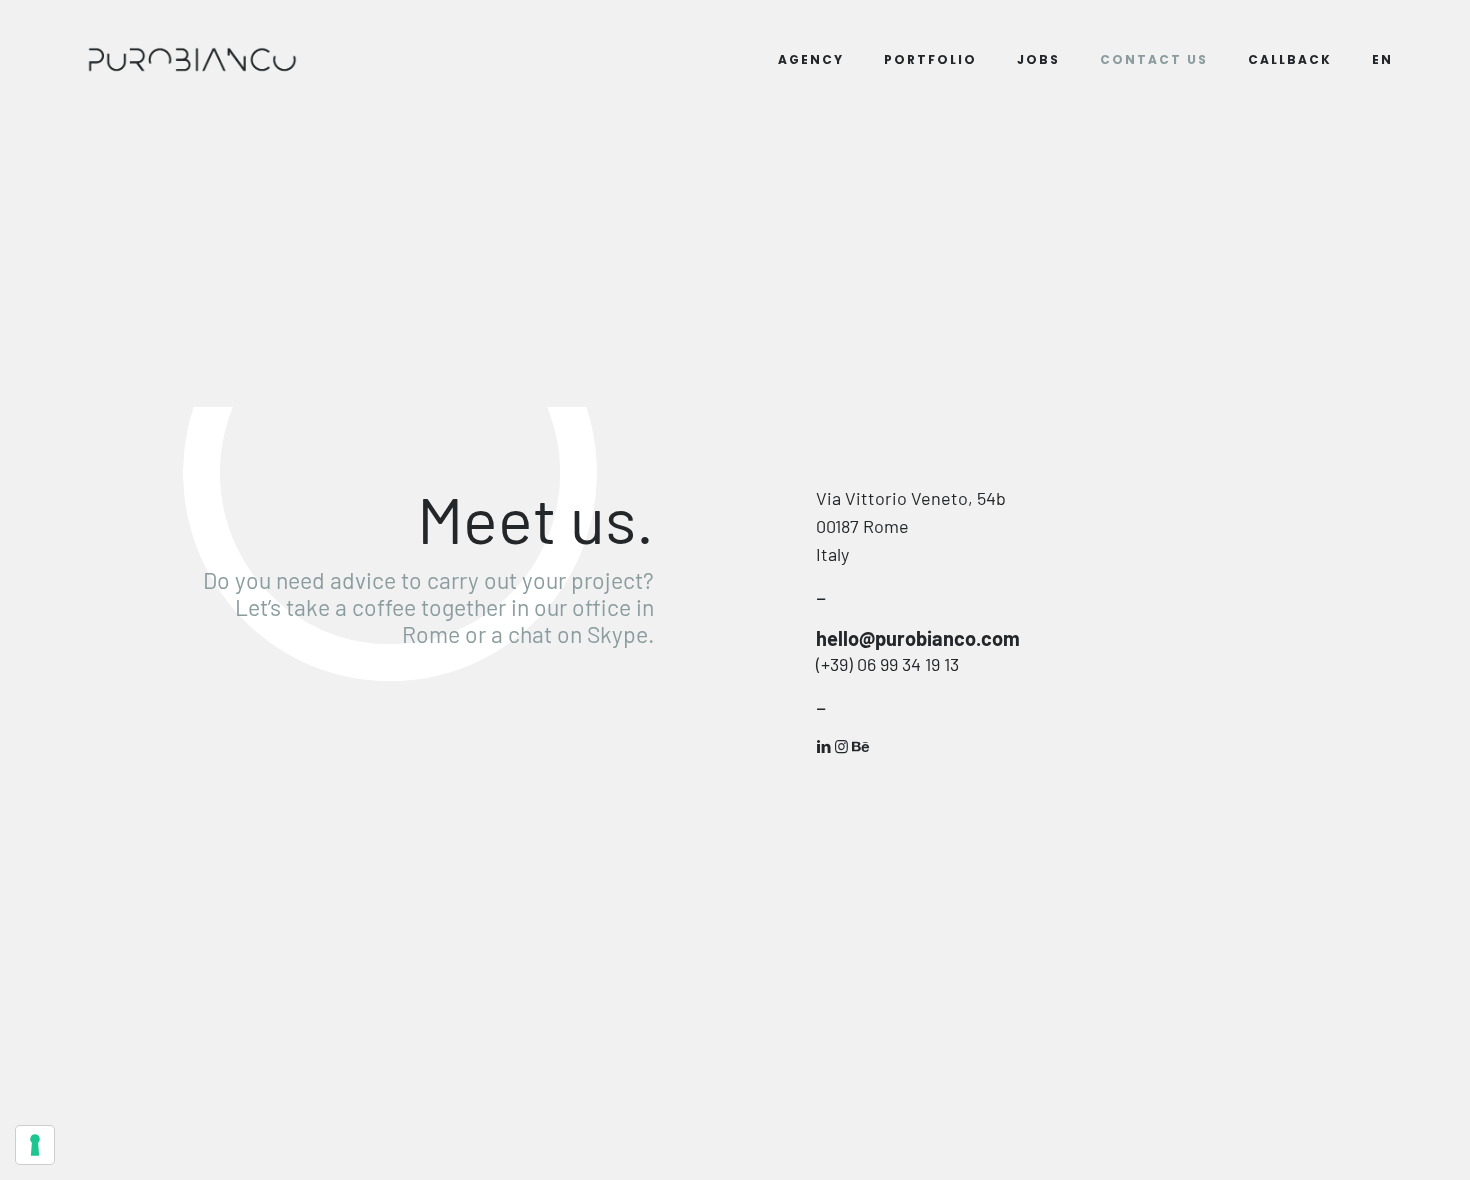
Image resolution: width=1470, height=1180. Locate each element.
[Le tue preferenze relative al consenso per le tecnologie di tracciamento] (35, 1145)
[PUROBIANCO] (192, 60)
